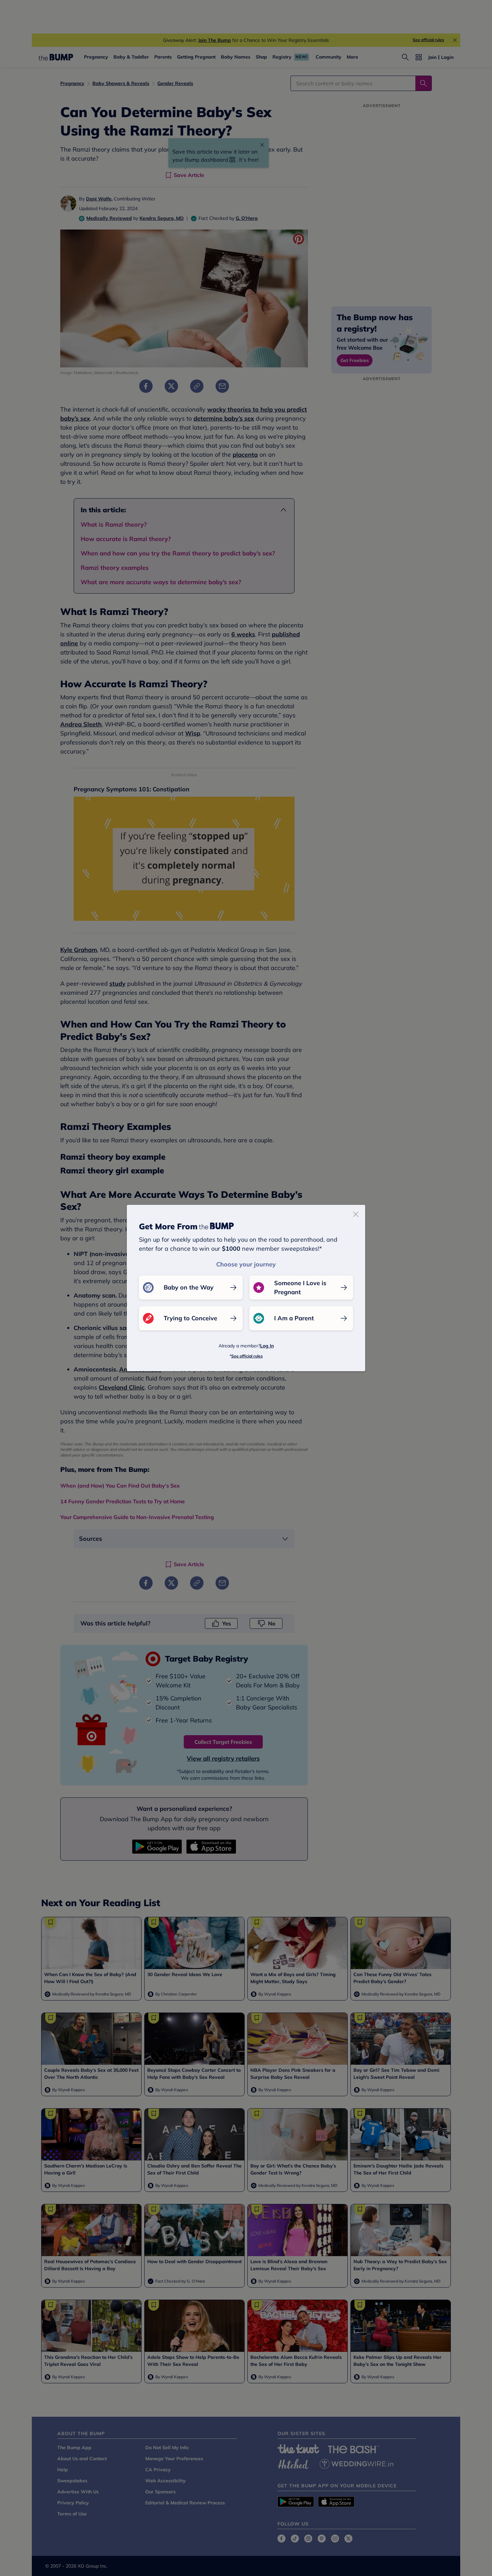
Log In (267, 1346)
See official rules (247, 1356)
